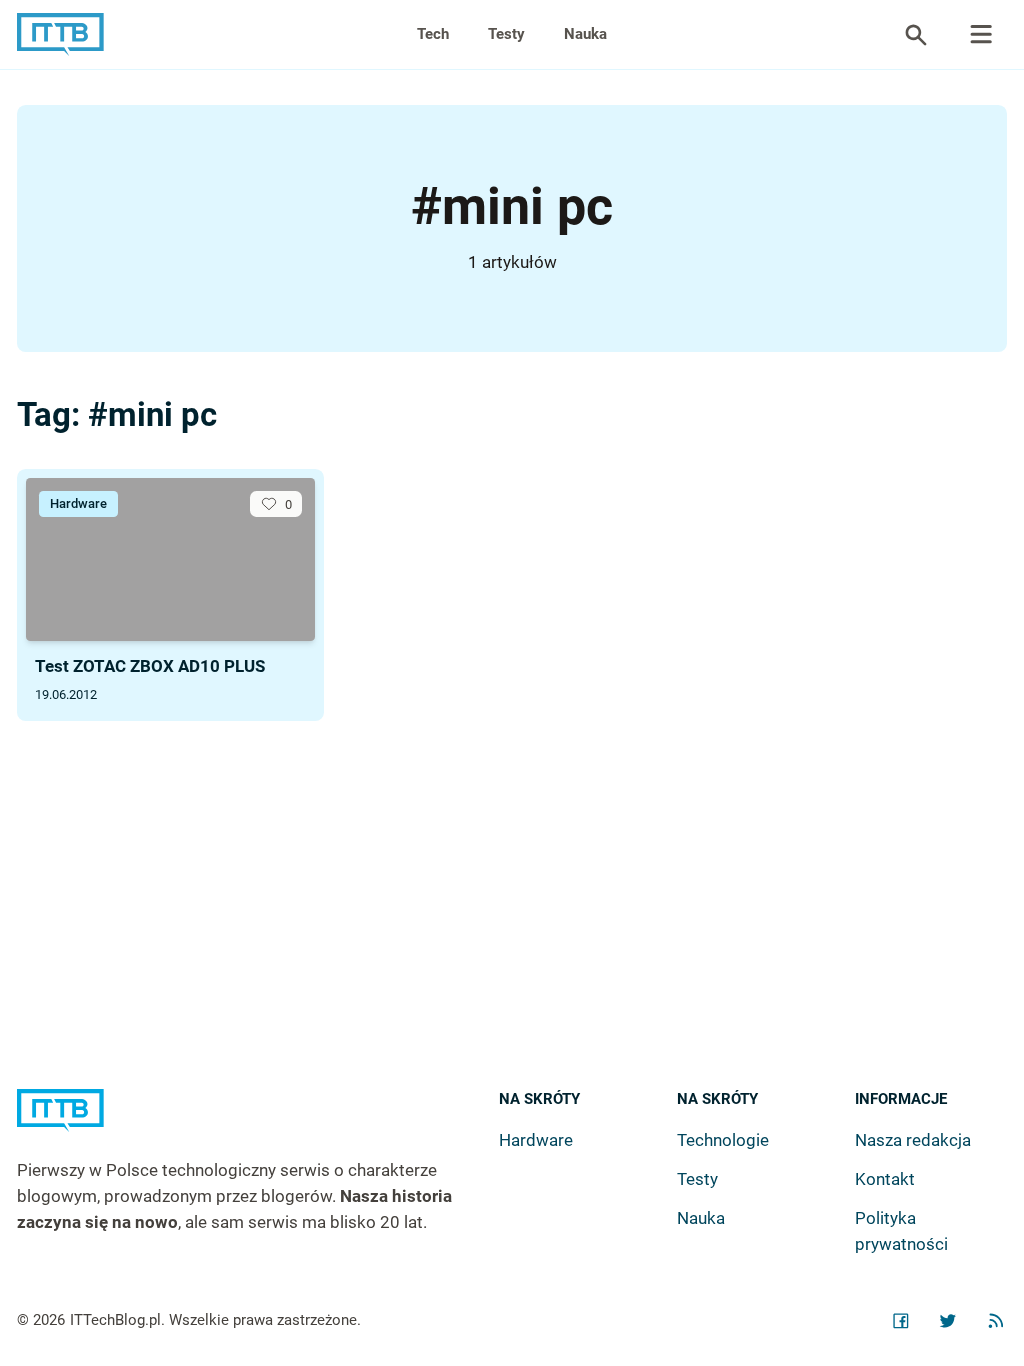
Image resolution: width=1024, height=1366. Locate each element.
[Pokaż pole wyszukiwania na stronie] (916, 35)
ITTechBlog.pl (115, 1320)
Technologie (723, 1140)
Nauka (585, 34)
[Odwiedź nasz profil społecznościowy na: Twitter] (948, 1321)
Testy (506, 34)
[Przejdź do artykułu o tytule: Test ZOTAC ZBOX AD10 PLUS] (170, 559)
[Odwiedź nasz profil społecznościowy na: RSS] (996, 1321)
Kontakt (885, 1179)
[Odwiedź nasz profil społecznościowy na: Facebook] (901, 1321)
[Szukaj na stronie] (981, 35)
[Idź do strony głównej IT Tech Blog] (258, 1123)
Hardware (78, 503)
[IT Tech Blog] (60, 34)
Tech (433, 34)
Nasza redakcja (913, 1140)
